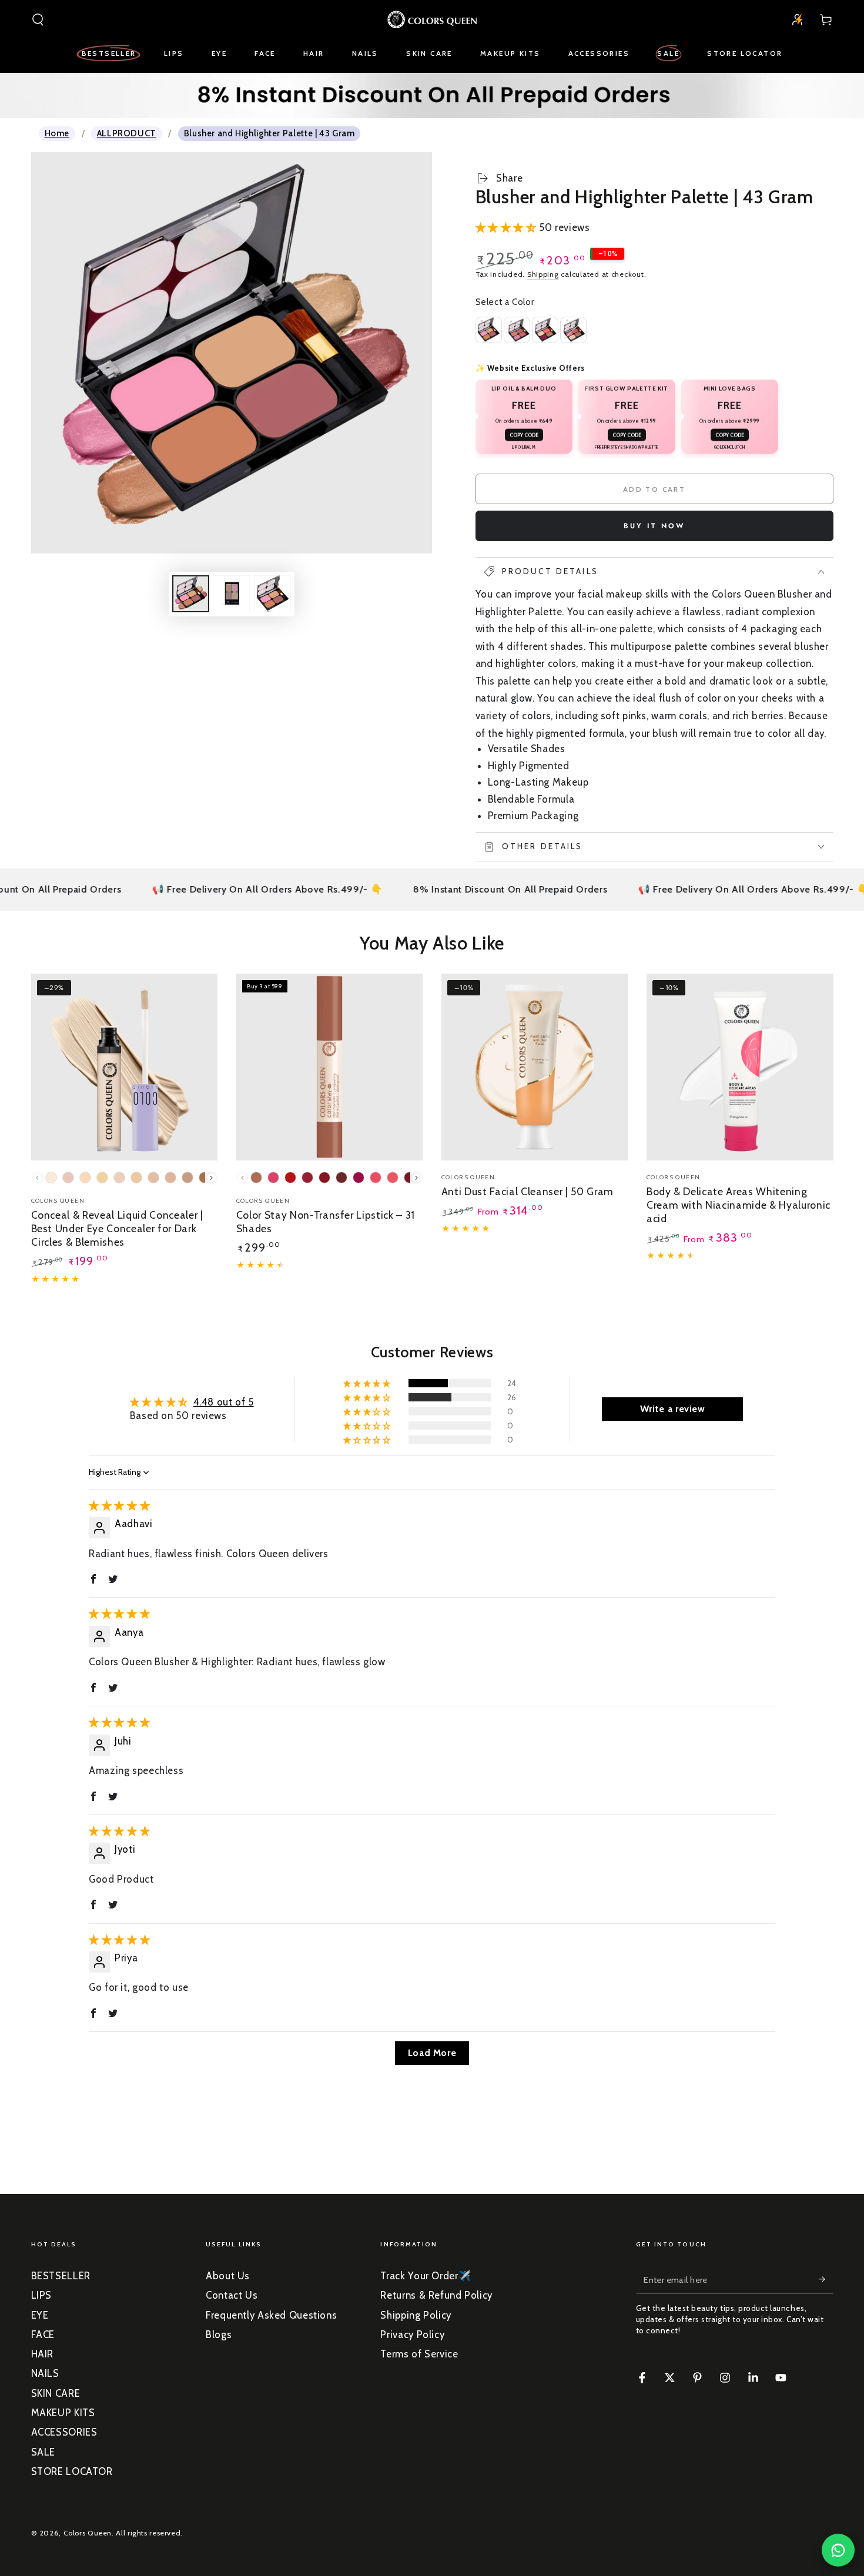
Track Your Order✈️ (426, 2276)
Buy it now (654, 526)
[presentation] (211, 1178)
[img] (119, 1505)
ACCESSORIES (64, 2432)
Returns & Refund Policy (436, 2295)
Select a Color (505, 302)
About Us (228, 2276)
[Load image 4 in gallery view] (191, 594)
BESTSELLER (61, 2276)
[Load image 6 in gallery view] (272, 594)
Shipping (543, 274)
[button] (38, 19)
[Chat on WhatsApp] (838, 2550)
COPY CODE (524, 435)
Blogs (219, 2334)
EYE (40, 2315)
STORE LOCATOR (72, 2471)
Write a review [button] (673, 1409)
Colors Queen (88, 2533)
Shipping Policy (416, 2315)
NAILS (45, 2373)
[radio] (573, 330)
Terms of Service (419, 2354)
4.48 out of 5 (224, 1402)
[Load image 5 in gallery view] (231, 594)
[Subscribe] (826, 2279)
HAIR (43, 2354)
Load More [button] (432, 2053)
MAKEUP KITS (63, 2413)
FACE (43, 2334)
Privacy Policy (412, 2334)
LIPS (42, 2295)
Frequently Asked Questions (271, 2315)
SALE (43, 2452)
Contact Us (232, 2295)
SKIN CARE (56, 2393)
